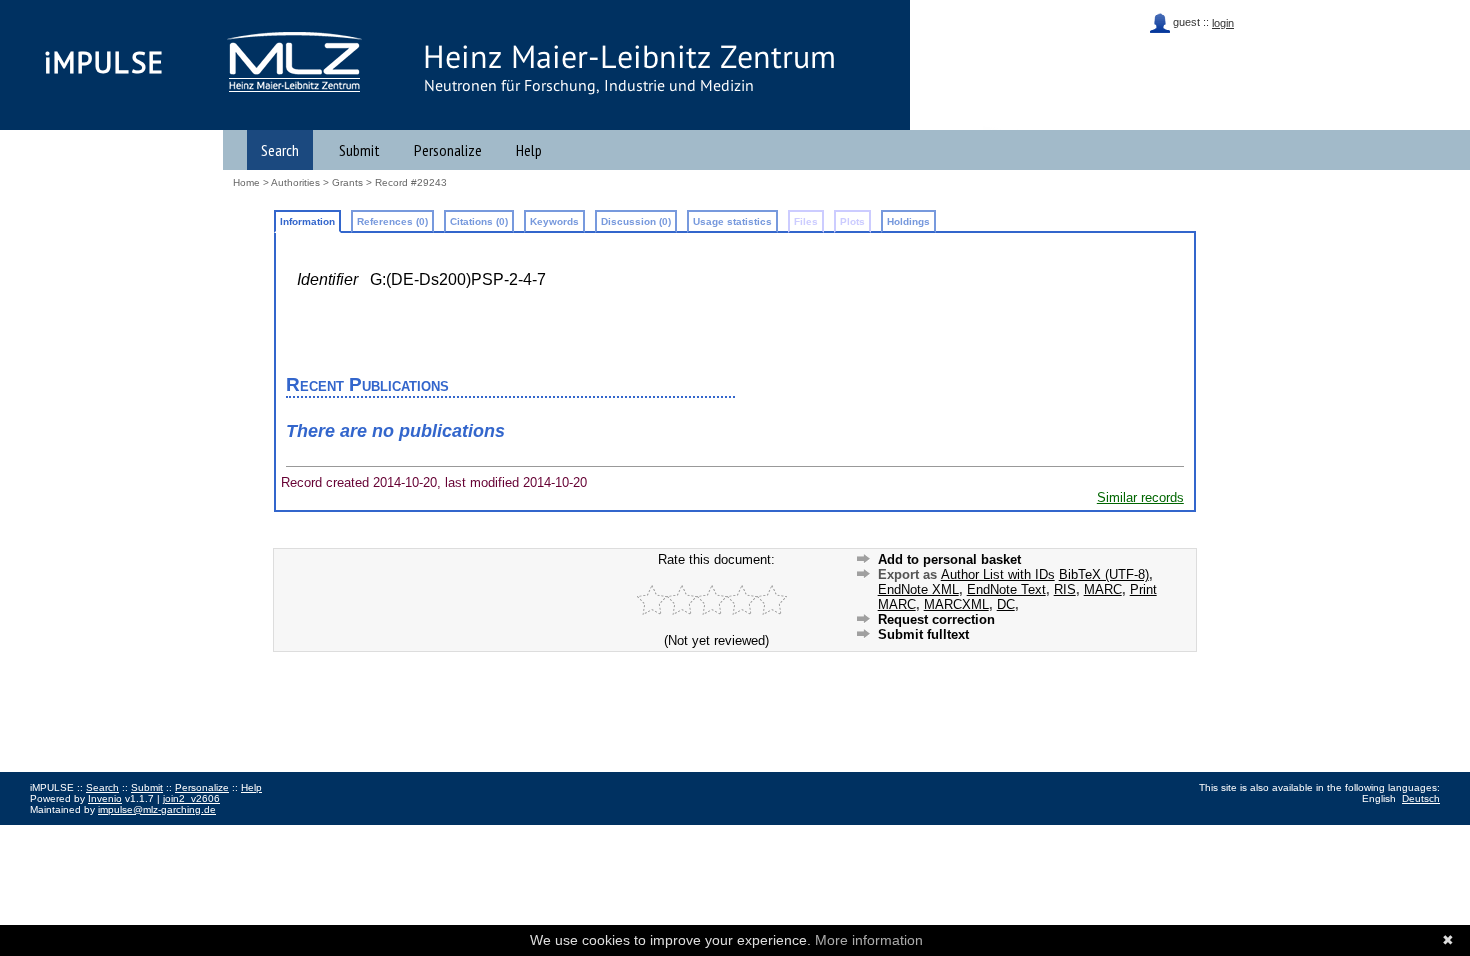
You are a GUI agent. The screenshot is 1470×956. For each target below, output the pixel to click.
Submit (359, 150)
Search (280, 150)
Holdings (908, 221)
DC (1006, 604)
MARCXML (956, 604)
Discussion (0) (636, 221)
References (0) (392, 221)
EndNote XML (918, 589)
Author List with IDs (998, 574)
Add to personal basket (949, 559)
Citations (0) (479, 221)
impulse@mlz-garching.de (157, 809)
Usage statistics (732, 221)
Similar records (1140, 497)
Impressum (55, 831)
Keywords (554, 221)
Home (246, 182)
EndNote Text (1006, 589)
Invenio (105, 798)
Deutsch (1421, 798)
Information (307, 221)
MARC (1103, 589)
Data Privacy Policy (133, 831)
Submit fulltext (923, 634)
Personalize (448, 150)
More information (869, 940)
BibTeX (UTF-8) (1104, 574)
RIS (1065, 589)
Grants (347, 182)
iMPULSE (104, 62)
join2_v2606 (191, 798)
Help (529, 150)
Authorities (295, 182)
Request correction (936, 619)
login (1223, 23)
